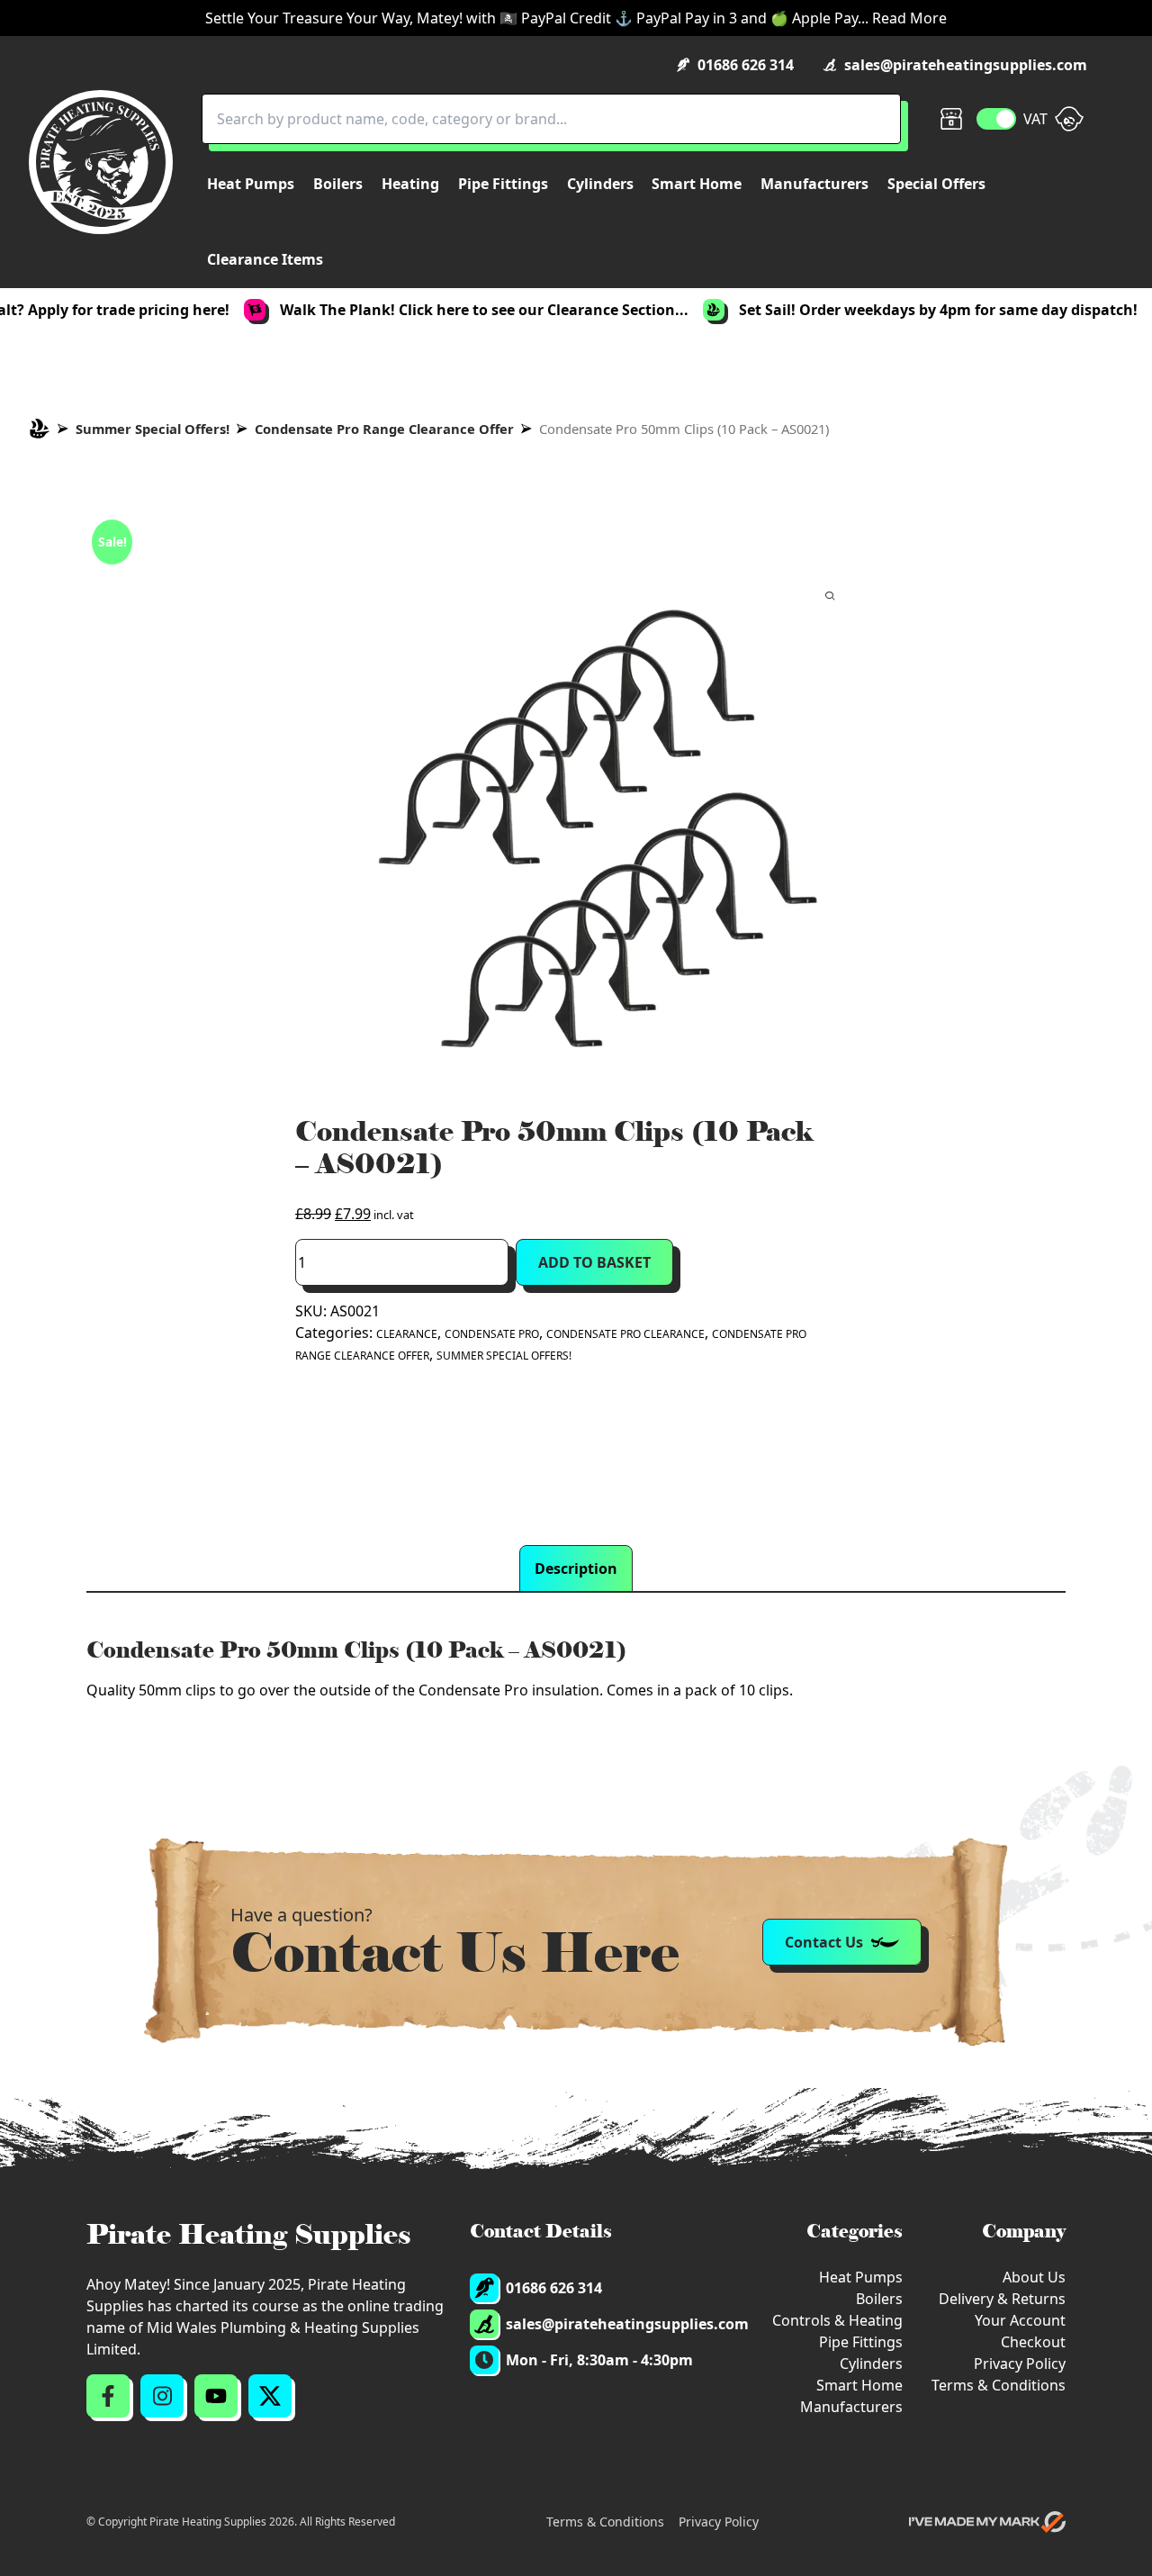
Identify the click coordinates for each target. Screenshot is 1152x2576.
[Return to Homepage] (101, 162)
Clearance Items (265, 259)
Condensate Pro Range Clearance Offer (384, 429)
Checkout (1033, 2342)
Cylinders (871, 2364)
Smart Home (859, 2385)
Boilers (879, 2299)
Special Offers (936, 184)
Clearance (407, 1334)
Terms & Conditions (999, 2385)
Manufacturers (851, 2407)
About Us (1034, 2277)
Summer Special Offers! (153, 429)
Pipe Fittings (861, 2342)
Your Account (1020, 2320)
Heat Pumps (861, 2277)
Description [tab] (576, 1568)
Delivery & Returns (1002, 2299)
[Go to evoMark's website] (987, 2522)
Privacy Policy (1020, 2364)
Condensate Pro (492, 1334)
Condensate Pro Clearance (625, 1334)
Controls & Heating (837, 2320)
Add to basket (594, 1262)
